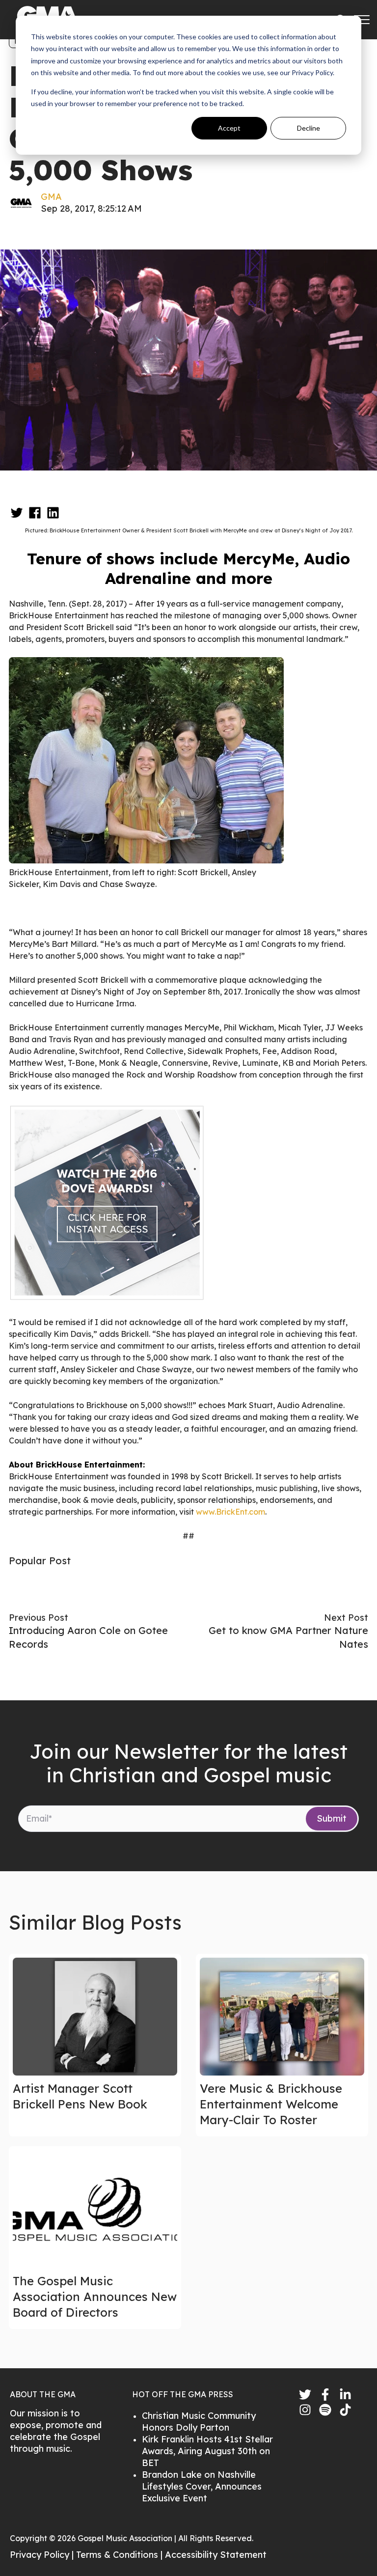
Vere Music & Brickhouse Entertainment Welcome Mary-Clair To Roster (271, 2104)
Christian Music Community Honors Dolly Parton (199, 2422)
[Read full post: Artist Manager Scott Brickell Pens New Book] (95, 2017)
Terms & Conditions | (121, 2555)
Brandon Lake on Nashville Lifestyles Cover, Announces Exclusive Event (202, 2486)
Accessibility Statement (216, 2555)
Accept (229, 128)
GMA (51, 197)
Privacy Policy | (43, 2555)
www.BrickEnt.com (230, 1512)
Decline (309, 128)
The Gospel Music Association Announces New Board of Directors (95, 2297)
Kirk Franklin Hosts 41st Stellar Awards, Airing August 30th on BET (207, 2451)
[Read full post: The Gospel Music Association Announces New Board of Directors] (95, 2209)
